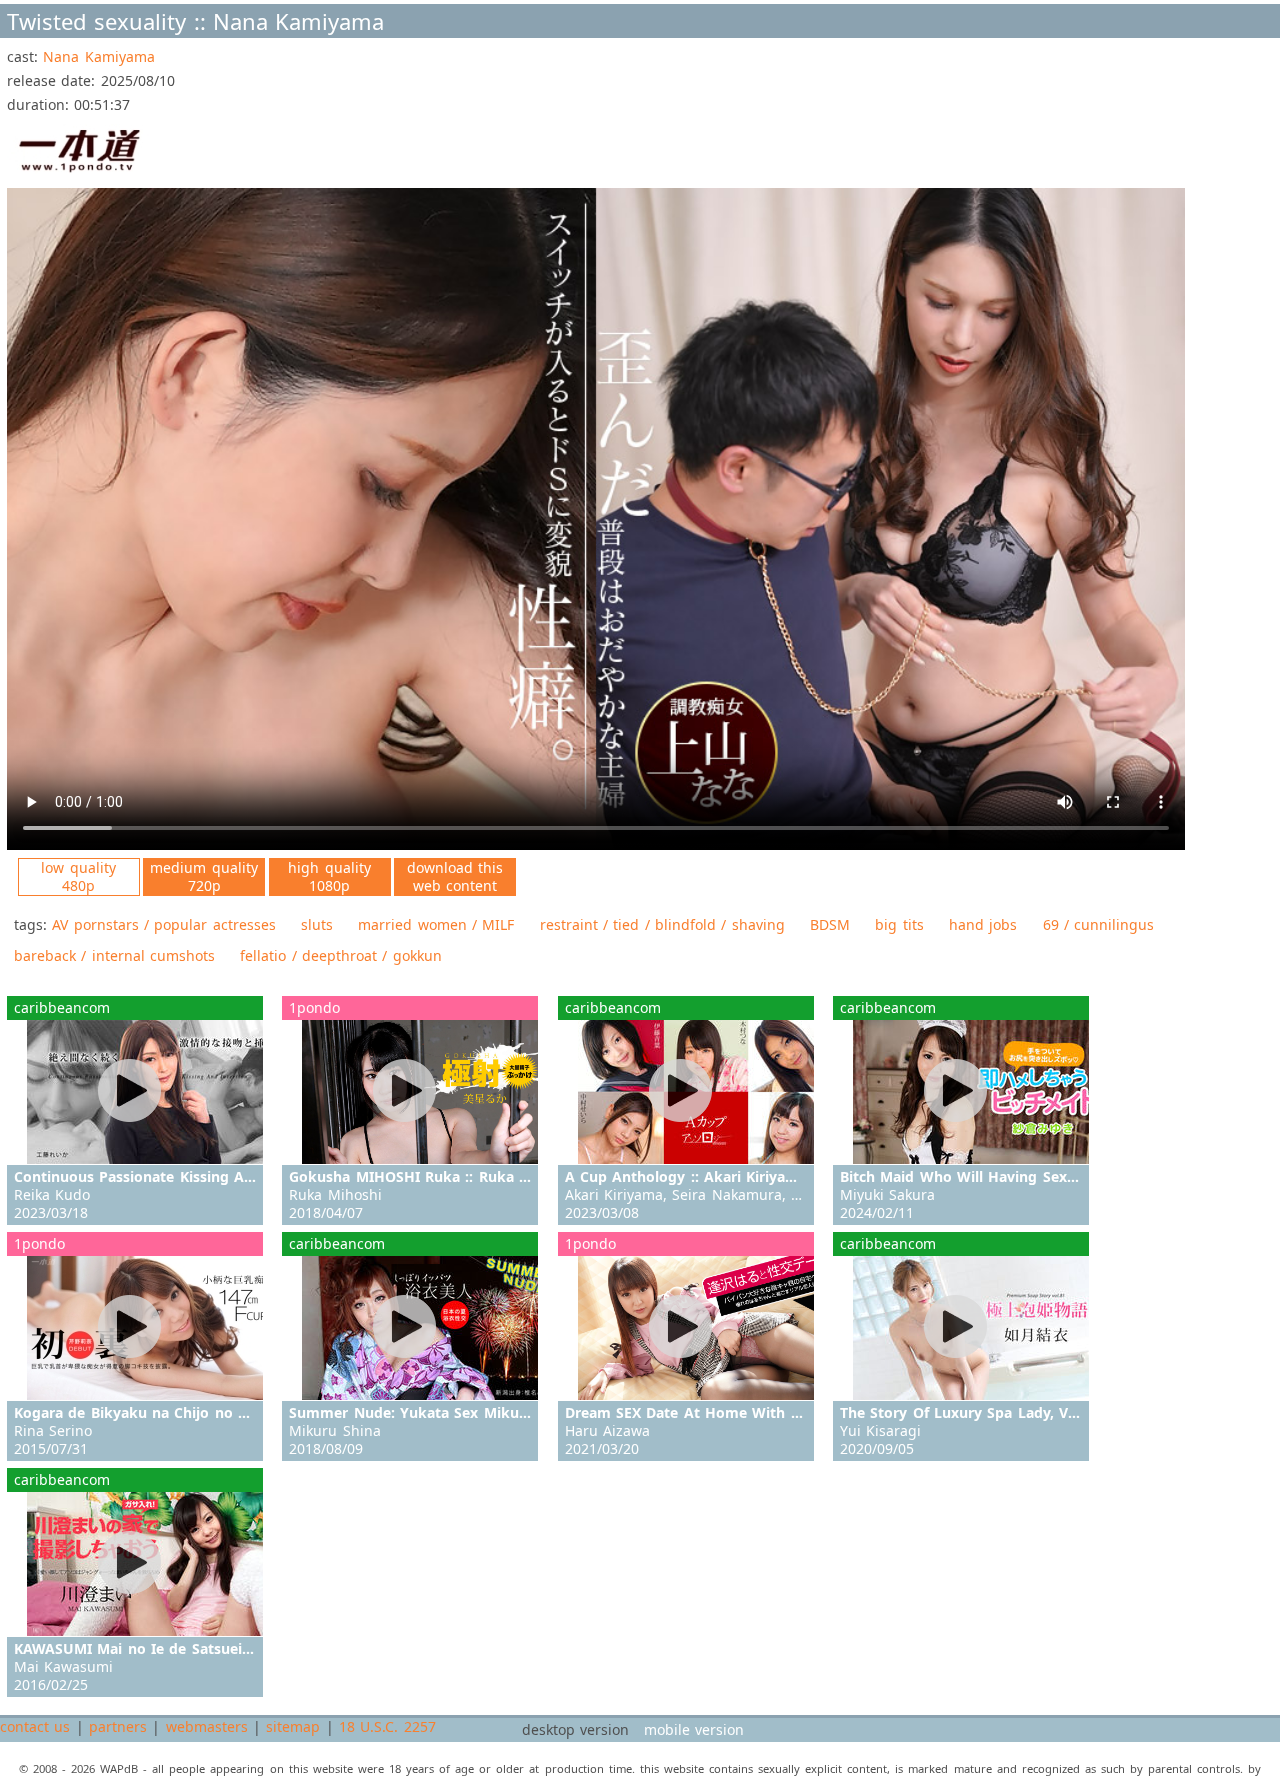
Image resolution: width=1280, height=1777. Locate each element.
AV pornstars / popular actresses (163, 924)
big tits (899, 924)
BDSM (830, 924)
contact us (35, 1726)
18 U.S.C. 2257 (387, 1726)
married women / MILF (436, 924)
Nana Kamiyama (98, 56)
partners (118, 1726)
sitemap (293, 1726)
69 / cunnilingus (1099, 924)
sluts (317, 924)
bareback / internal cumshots (114, 955)
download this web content (455, 876)
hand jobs (983, 924)
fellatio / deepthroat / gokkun (340, 955)
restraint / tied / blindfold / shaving (662, 924)
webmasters (207, 1726)
